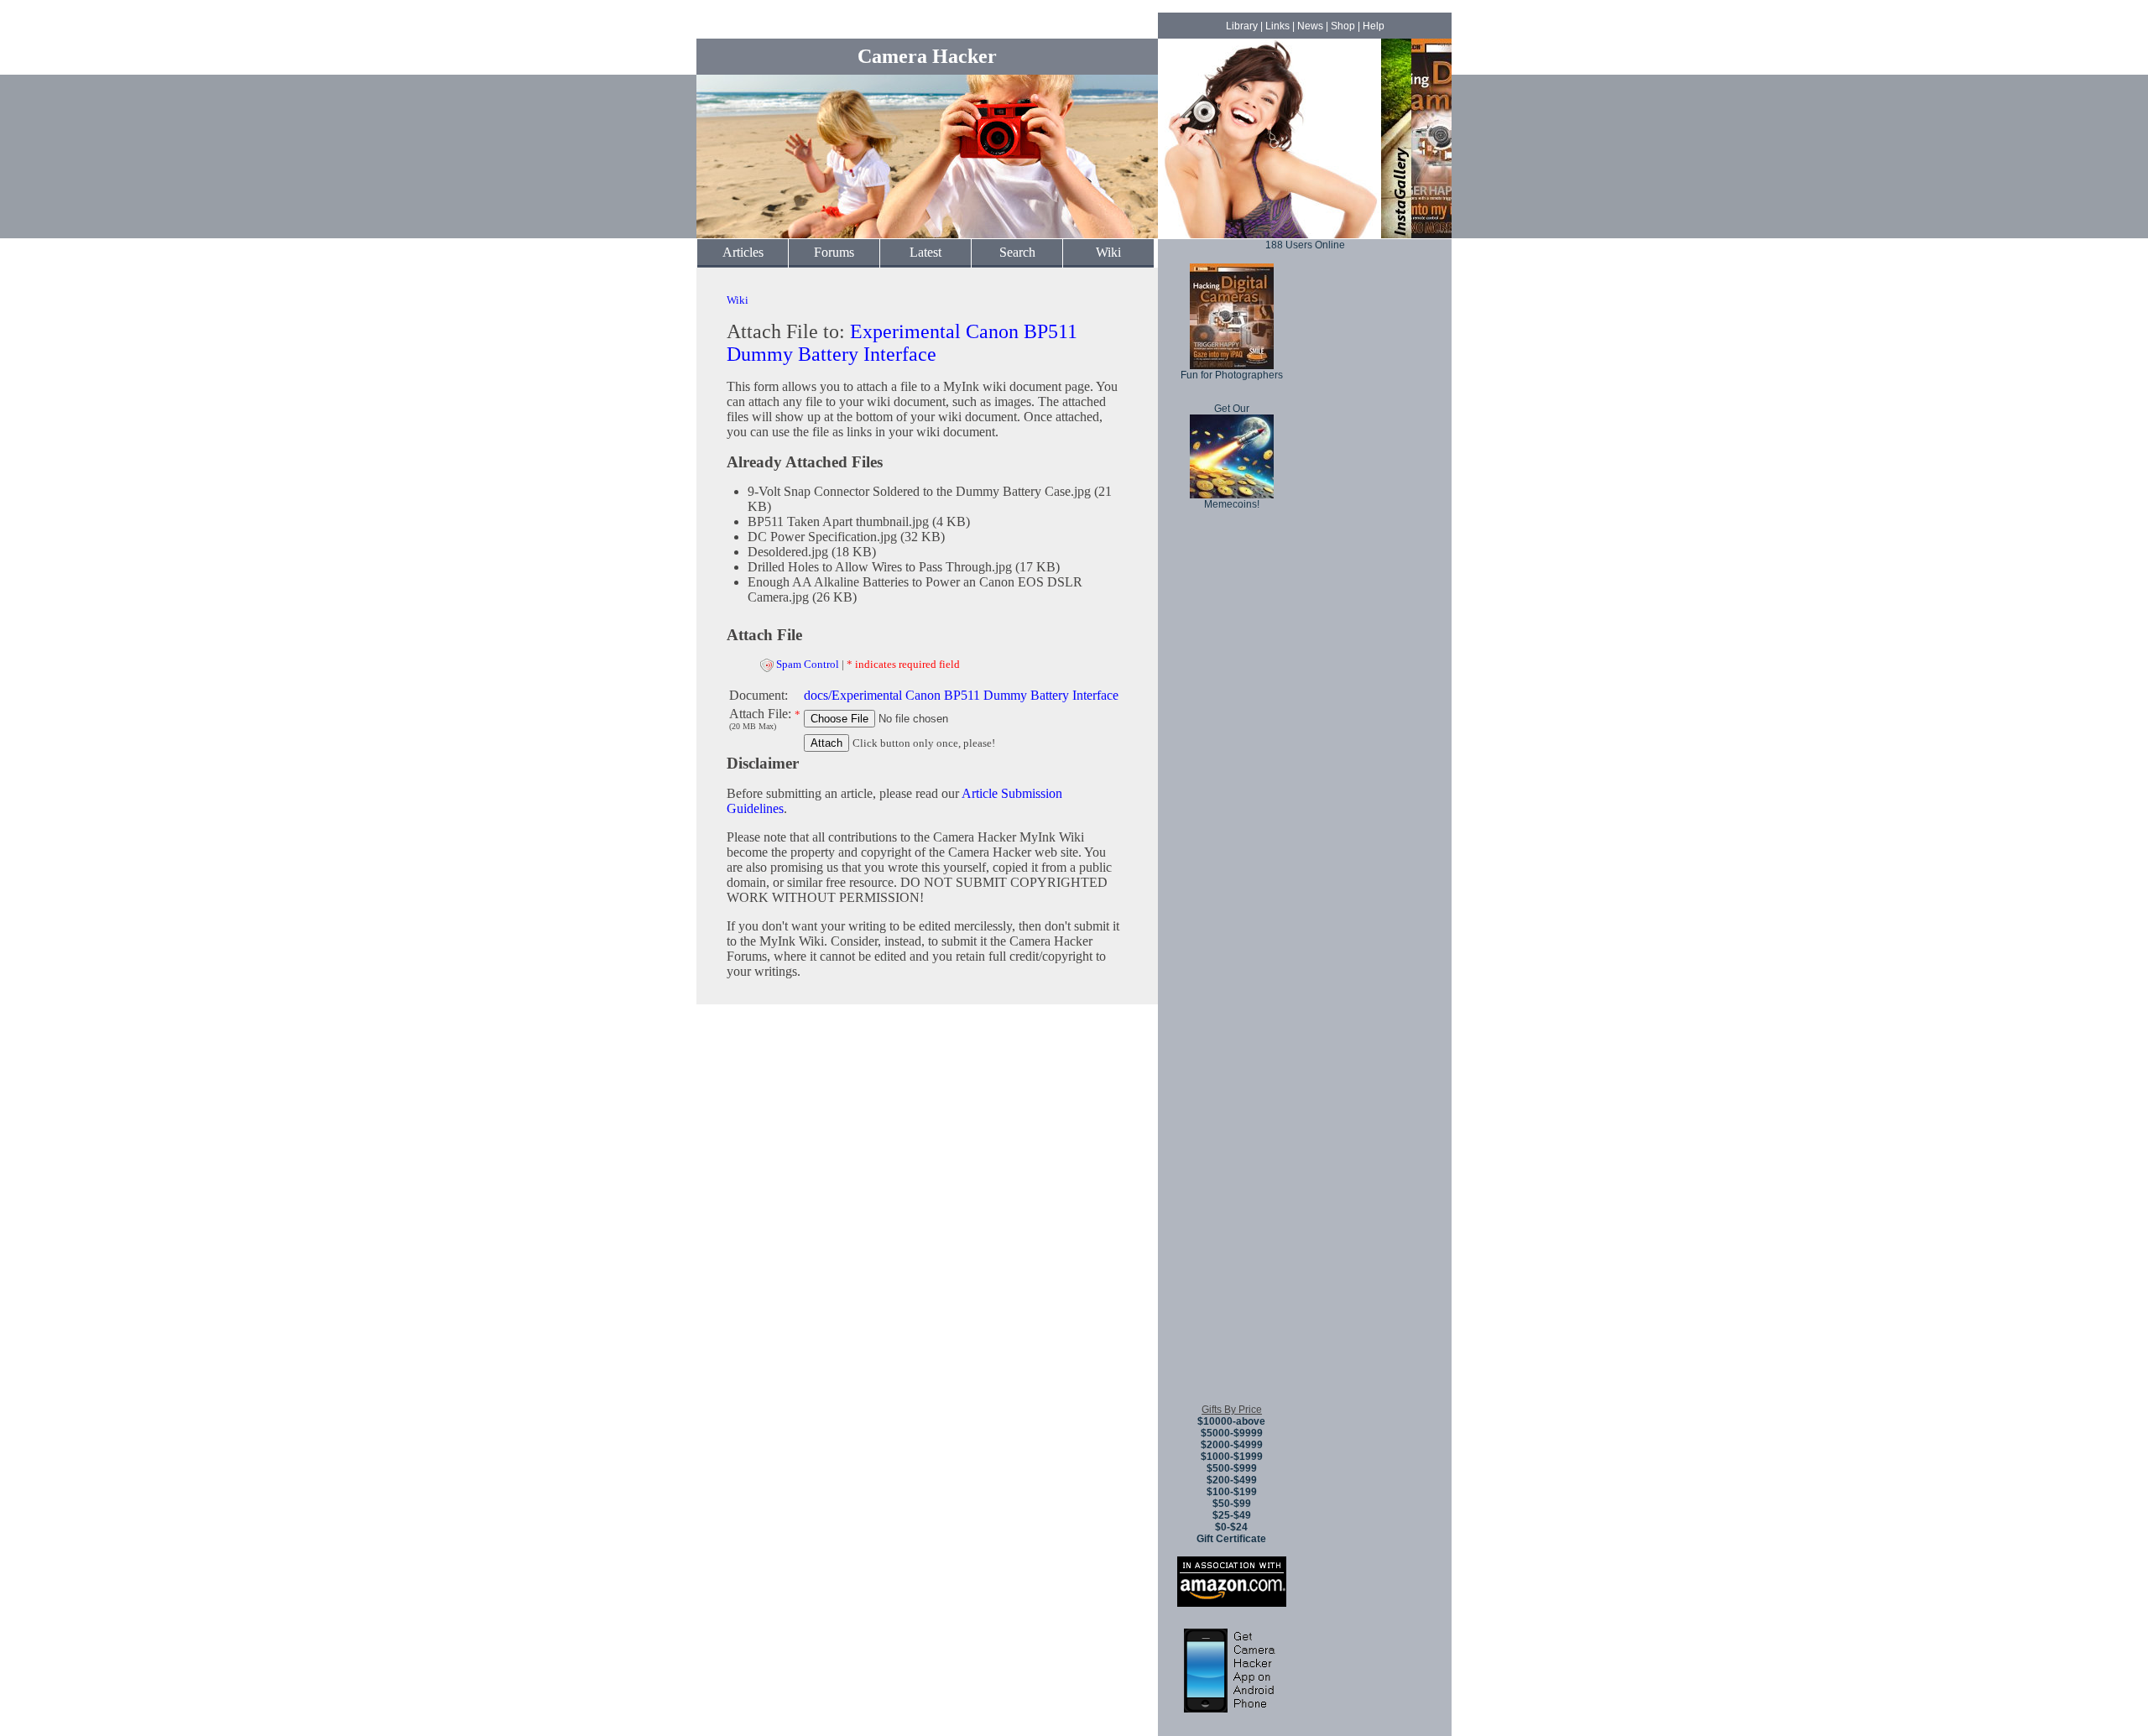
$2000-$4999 (1232, 1445)
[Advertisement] (1232, 1140)
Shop (1343, 26)
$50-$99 (1232, 1504)
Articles (743, 252)
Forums (834, 252)
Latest (925, 252)
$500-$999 (1232, 1468)
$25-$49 (1232, 1515)
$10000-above (1231, 1421)
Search (1017, 252)
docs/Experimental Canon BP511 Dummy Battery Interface (961, 695)
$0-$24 (1231, 1527)
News (1310, 26)
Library (1242, 26)
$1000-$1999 (1232, 1457)
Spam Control (808, 664)
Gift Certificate (1231, 1539)
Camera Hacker (927, 56)
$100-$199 (1232, 1492)
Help (1374, 26)
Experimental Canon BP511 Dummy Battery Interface (902, 343)
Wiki (1108, 252)
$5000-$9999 (1232, 1433)
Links (1277, 26)
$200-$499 (1232, 1480)
